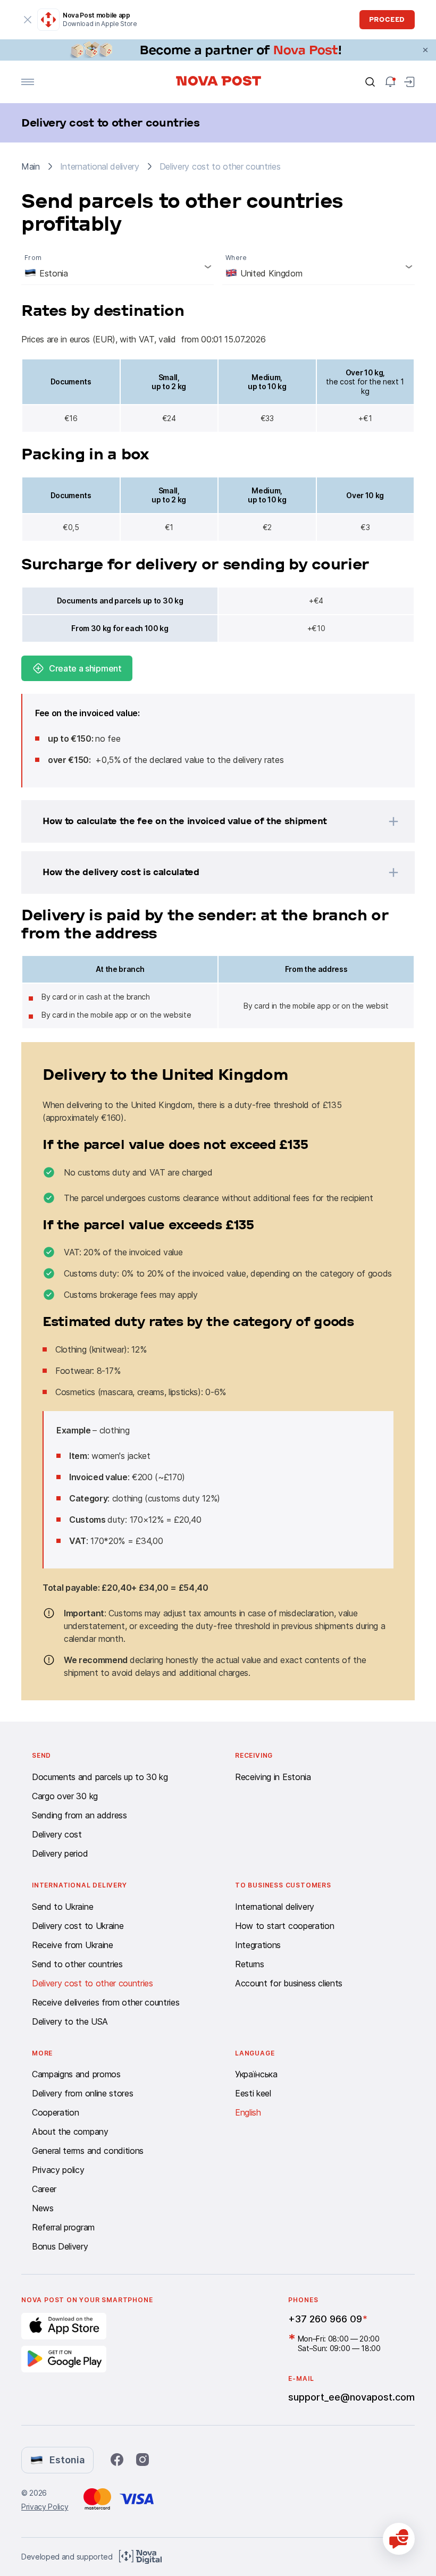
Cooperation (55, 2112)
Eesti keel (253, 2093)
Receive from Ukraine (73, 1945)
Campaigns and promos (76, 2074)
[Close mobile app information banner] (28, 20)
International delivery (275, 1907)
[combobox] (118, 266)
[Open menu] (28, 82)
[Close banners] (425, 50)
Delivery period (60, 1853)
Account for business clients (289, 1983)
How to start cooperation (284, 1926)
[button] (204, 821)
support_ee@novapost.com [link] (351, 2397)
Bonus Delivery (60, 2246)
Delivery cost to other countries (93, 1983)
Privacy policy (58, 2170)
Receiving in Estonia (273, 1777)
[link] (218, 50)
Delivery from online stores (82, 2093)
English (248, 2112)
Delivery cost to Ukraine (78, 1926)
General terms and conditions (88, 2151)
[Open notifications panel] (390, 82)
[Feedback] (399, 2539)
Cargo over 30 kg (65, 1796)
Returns (250, 1964)
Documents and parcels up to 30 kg (100, 1777)
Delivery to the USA (70, 2021)
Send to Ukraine (62, 1907)
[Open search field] (370, 82)
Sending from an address (79, 1815)
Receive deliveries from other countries (106, 2002)
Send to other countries (77, 1964)
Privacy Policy (45, 2507)
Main (31, 166)
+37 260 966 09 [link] (325, 2319)
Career (44, 2189)
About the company (70, 2132)
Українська (256, 2074)
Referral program (63, 2227)
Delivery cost (57, 1834)
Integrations (258, 1945)
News (43, 2208)
